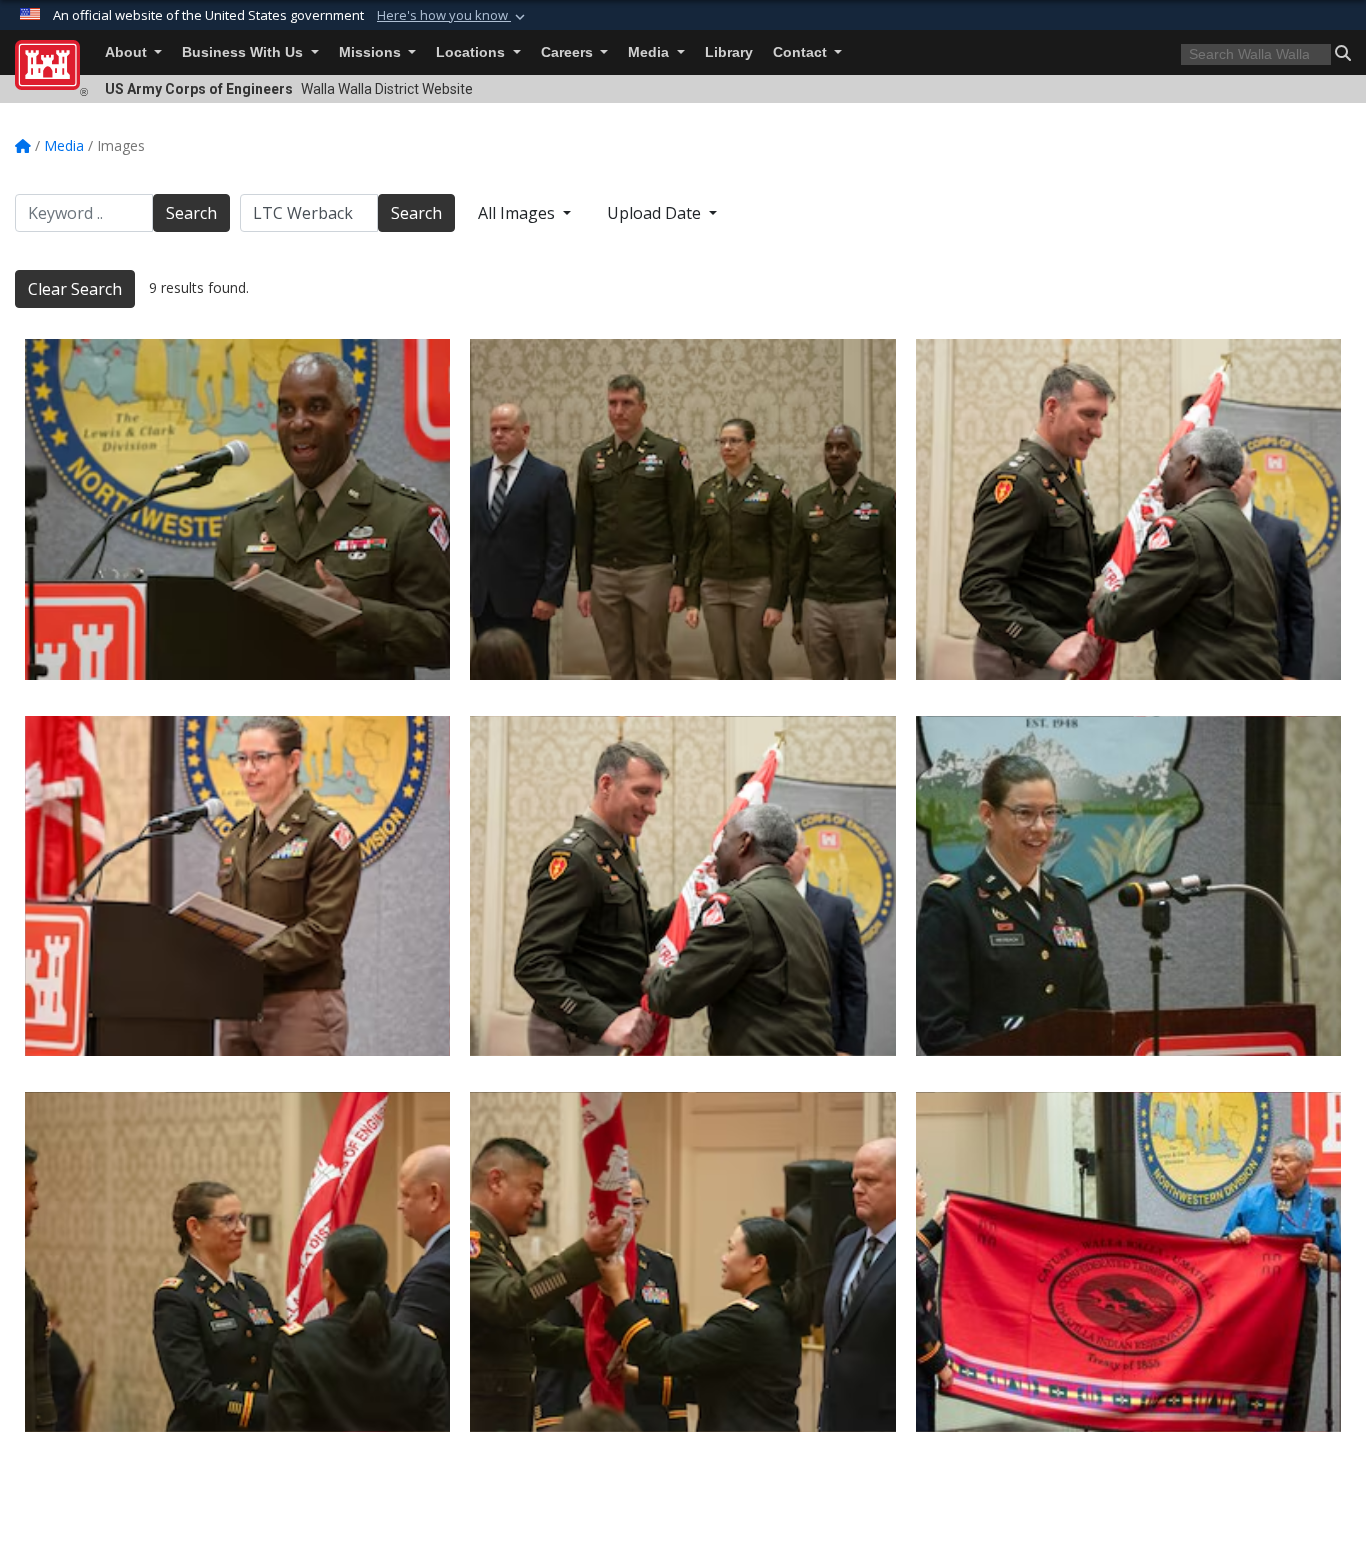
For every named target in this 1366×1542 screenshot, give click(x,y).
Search (191, 213)
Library (729, 52)
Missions (372, 52)
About (128, 52)
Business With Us (244, 52)
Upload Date (656, 213)
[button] (453, 16)
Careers (569, 52)
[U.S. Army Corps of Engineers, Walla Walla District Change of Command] (682, 886)
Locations (472, 52)
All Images (518, 213)
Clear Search (75, 289)
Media (650, 52)
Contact (802, 52)
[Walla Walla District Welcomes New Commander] (1128, 886)
